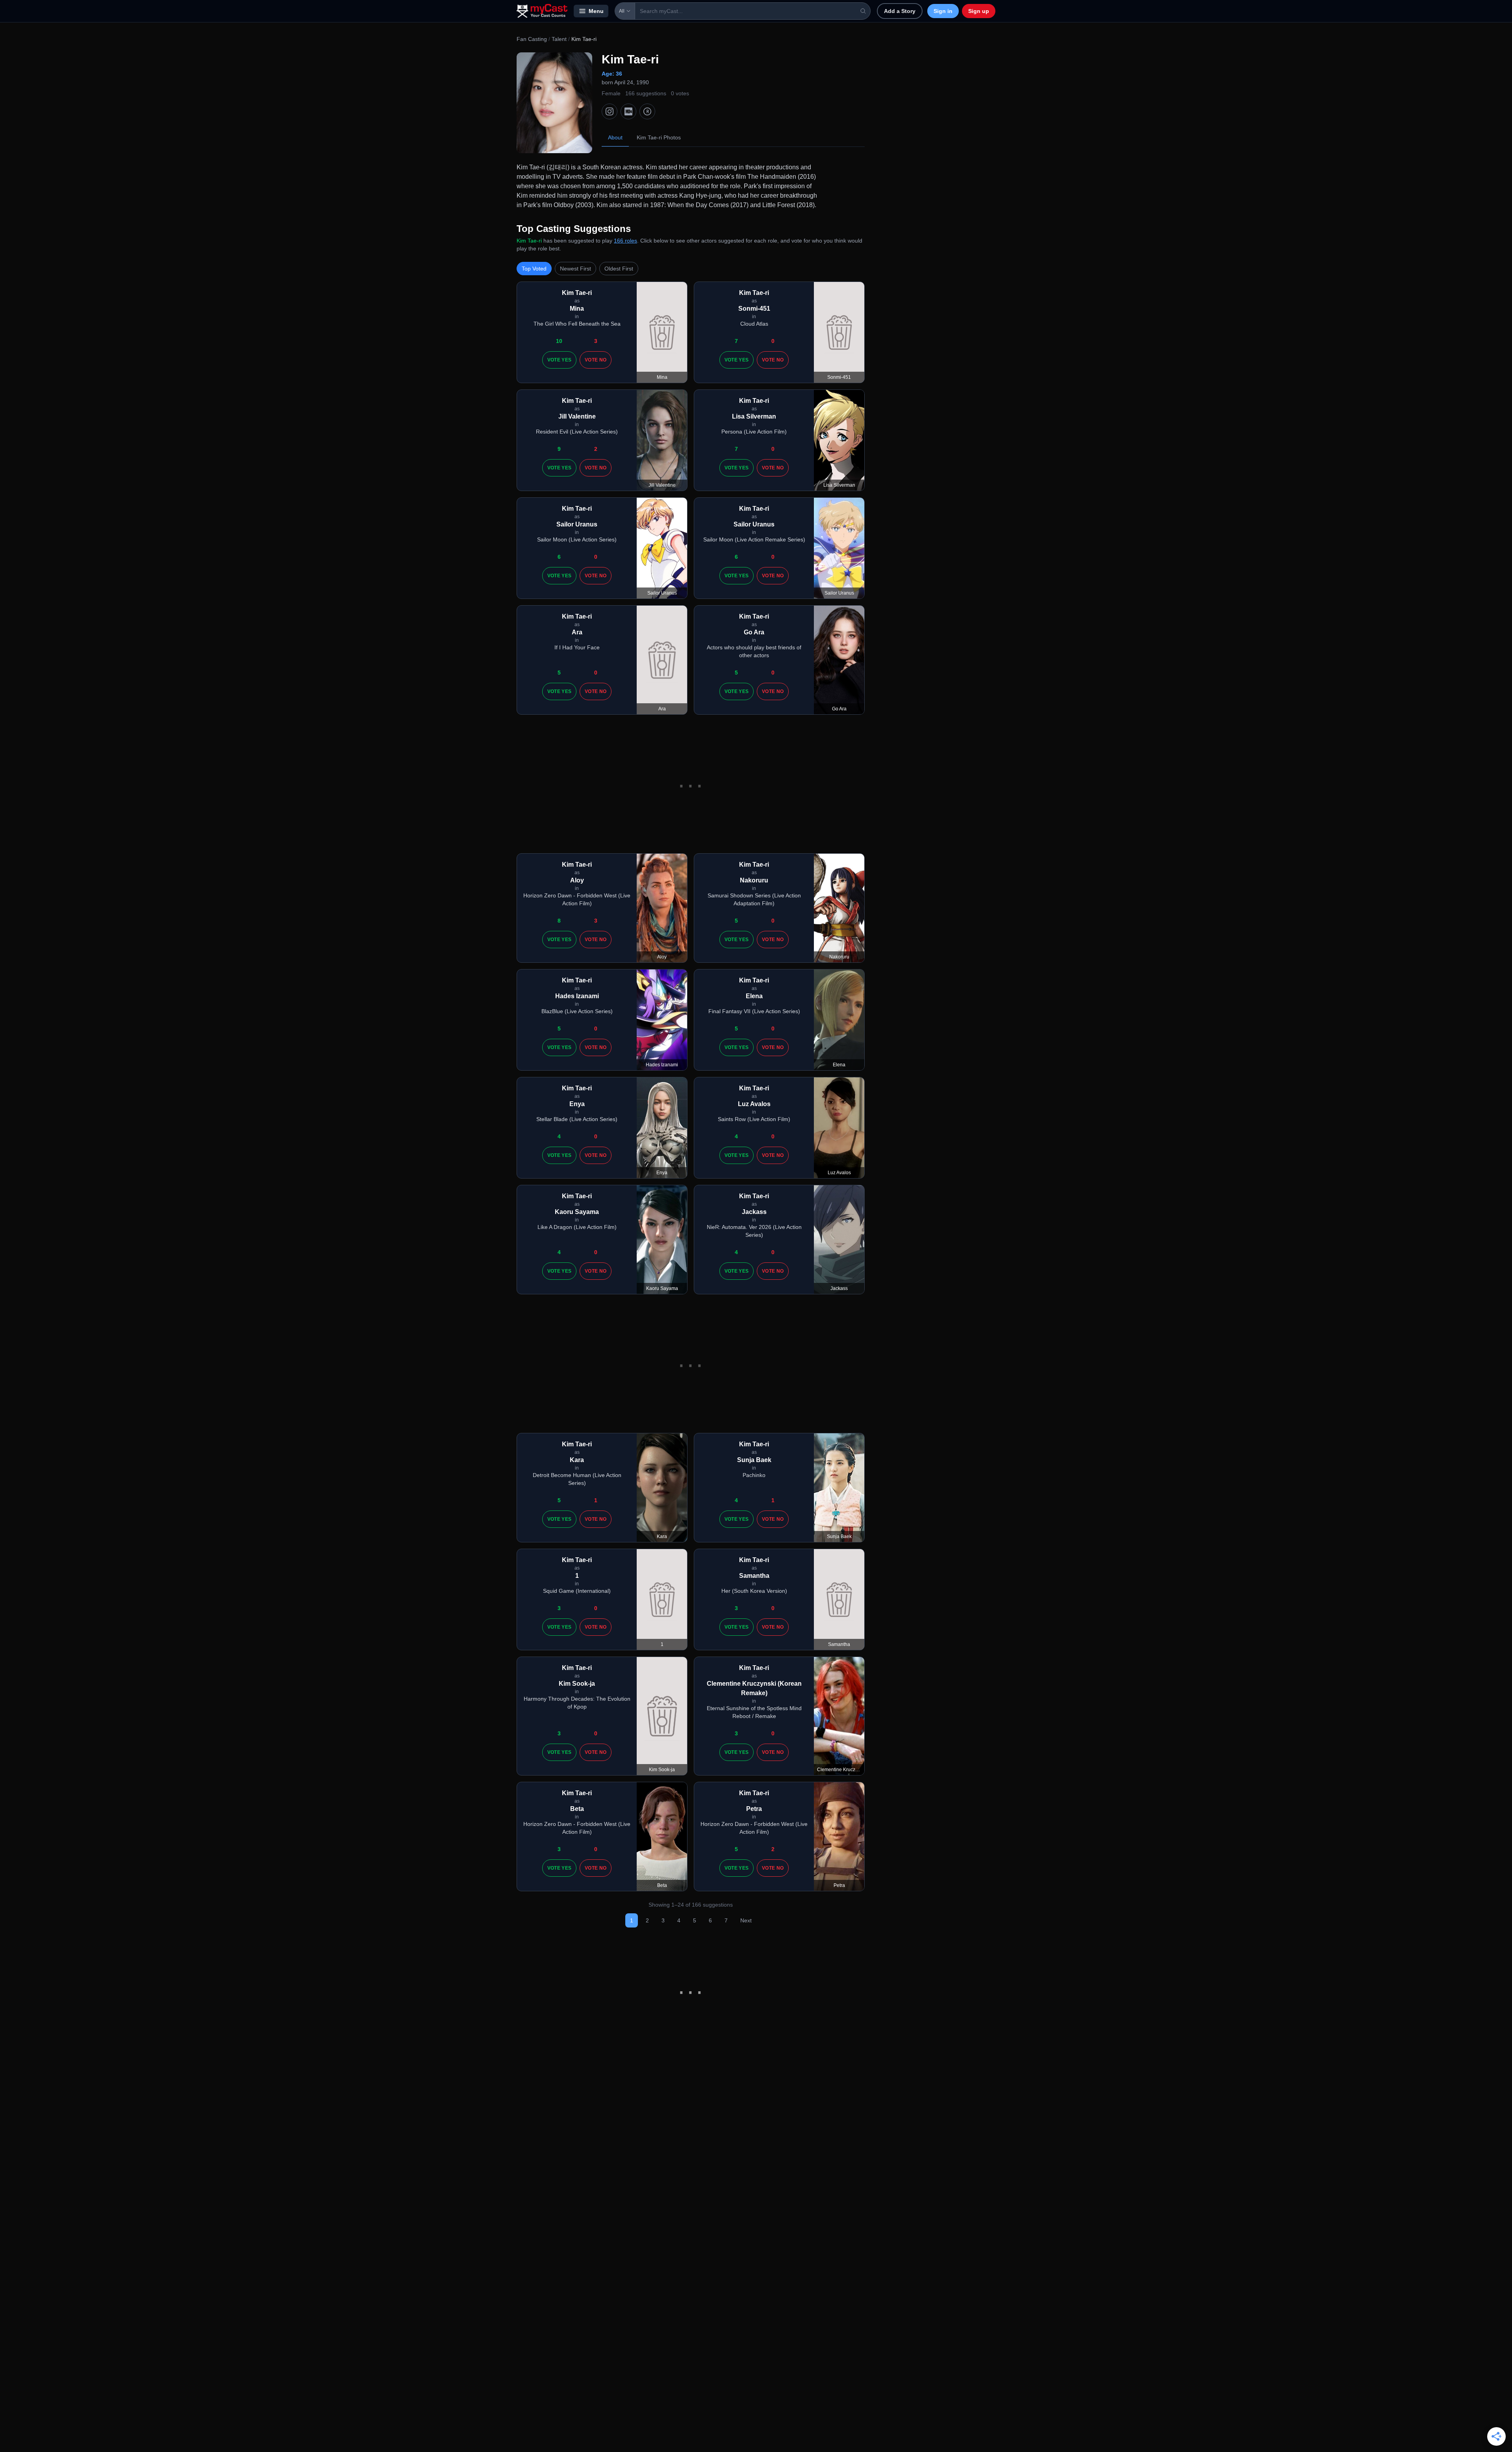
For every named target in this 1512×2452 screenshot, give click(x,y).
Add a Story (900, 11)
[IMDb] (628, 111)
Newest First (575, 269)
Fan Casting (532, 39)
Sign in (943, 11)
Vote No (596, 360)
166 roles (625, 241)
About (615, 137)
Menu (596, 11)
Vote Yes (559, 360)
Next (746, 1920)
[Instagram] (610, 111)
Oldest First (619, 269)
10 (559, 341)
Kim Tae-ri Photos (659, 137)
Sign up (979, 11)
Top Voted (534, 269)
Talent (559, 39)
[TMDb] (647, 111)
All (622, 11)
